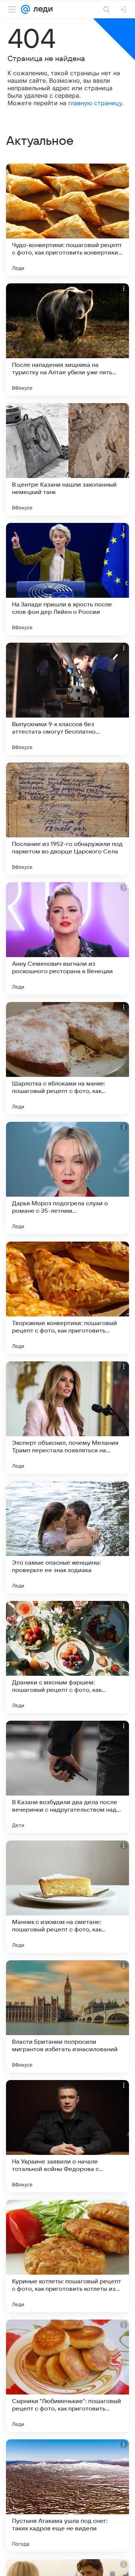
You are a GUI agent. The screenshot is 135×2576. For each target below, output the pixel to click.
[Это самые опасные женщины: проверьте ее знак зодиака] (67, 1537)
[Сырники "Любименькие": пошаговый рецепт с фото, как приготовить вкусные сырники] (67, 2376)
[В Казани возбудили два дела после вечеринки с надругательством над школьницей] (67, 1777)
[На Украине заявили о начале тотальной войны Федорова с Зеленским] (67, 2136)
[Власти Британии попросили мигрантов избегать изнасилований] (67, 2016)
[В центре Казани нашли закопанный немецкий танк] (67, 459)
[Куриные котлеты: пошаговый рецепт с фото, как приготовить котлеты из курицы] (67, 2256)
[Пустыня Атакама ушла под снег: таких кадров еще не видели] (67, 2496)
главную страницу (95, 103)
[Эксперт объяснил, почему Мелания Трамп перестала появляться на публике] (67, 1418)
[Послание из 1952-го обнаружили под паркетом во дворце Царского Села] (67, 819)
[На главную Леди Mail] (41, 9)
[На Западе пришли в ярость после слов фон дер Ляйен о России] (67, 579)
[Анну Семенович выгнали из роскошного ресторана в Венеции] (67, 938)
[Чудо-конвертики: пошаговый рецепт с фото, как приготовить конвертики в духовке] (67, 220)
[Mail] (25, 9)
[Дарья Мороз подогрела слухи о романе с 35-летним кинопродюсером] (67, 1178)
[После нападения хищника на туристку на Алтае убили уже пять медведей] (67, 339)
